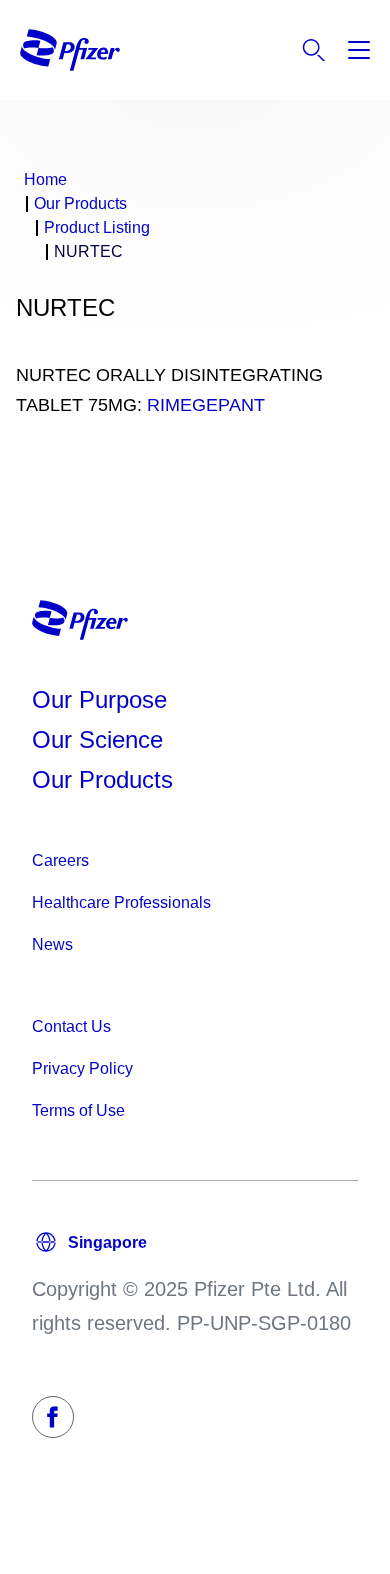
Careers (60, 860)
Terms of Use (78, 1110)
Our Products (102, 779)
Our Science (97, 739)
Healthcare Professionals (121, 902)
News (52, 944)
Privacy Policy (82, 1068)
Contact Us (71, 1026)
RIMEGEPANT (206, 405)
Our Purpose (99, 699)
